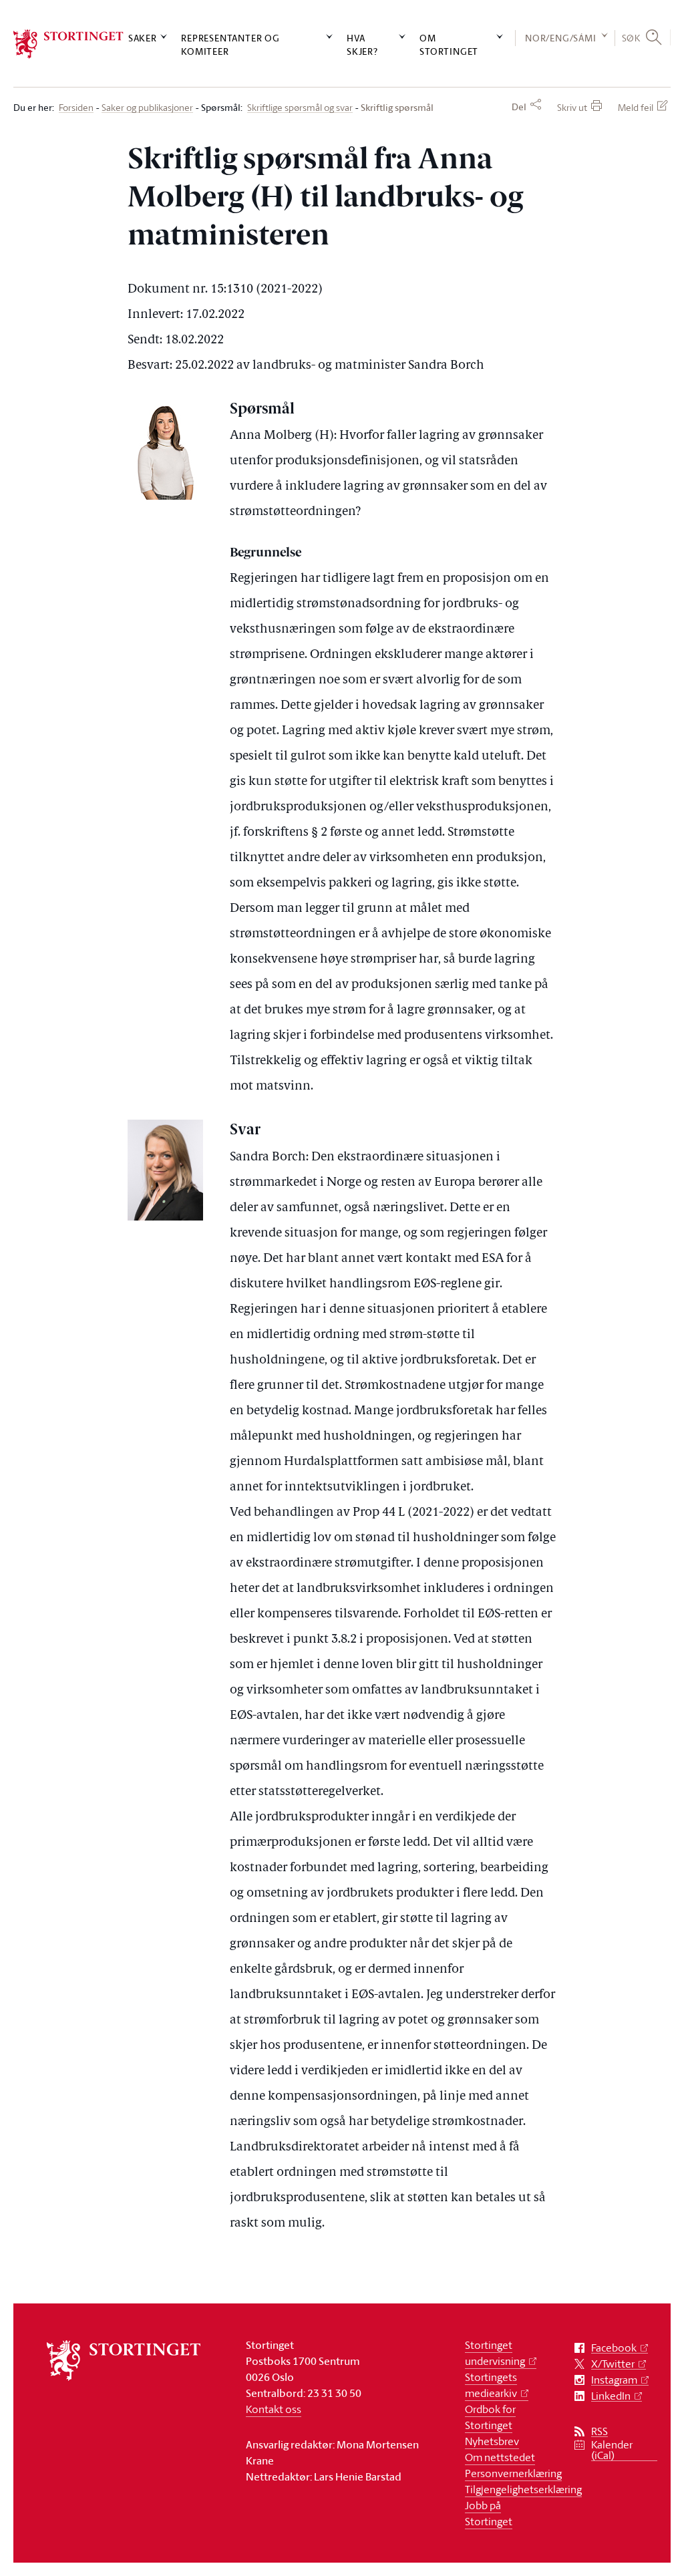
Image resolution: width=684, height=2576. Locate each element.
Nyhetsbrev (492, 2441)
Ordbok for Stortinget (490, 2417)
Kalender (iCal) (612, 2450)
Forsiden (76, 108)
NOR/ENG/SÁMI (561, 38)
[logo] (68, 44)
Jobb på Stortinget (489, 2513)
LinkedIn (611, 2396)
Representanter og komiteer (230, 44)
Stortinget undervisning (495, 2353)
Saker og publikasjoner (147, 108)
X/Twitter (613, 2364)
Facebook (614, 2348)
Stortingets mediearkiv (491, 2385)
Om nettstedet (500, 2457)
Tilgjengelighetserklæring (523, 2489)
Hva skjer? (362, 44)
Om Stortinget (449, 44)
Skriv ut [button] (572, 107)
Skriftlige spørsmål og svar (300, 108)
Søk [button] (631, 38)
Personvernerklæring (513, 2473)
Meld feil (636, 107)
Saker (143, 38)
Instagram (614, 2380)
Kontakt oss (274, 2409)
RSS (600, 2431)
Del (519, 107)
